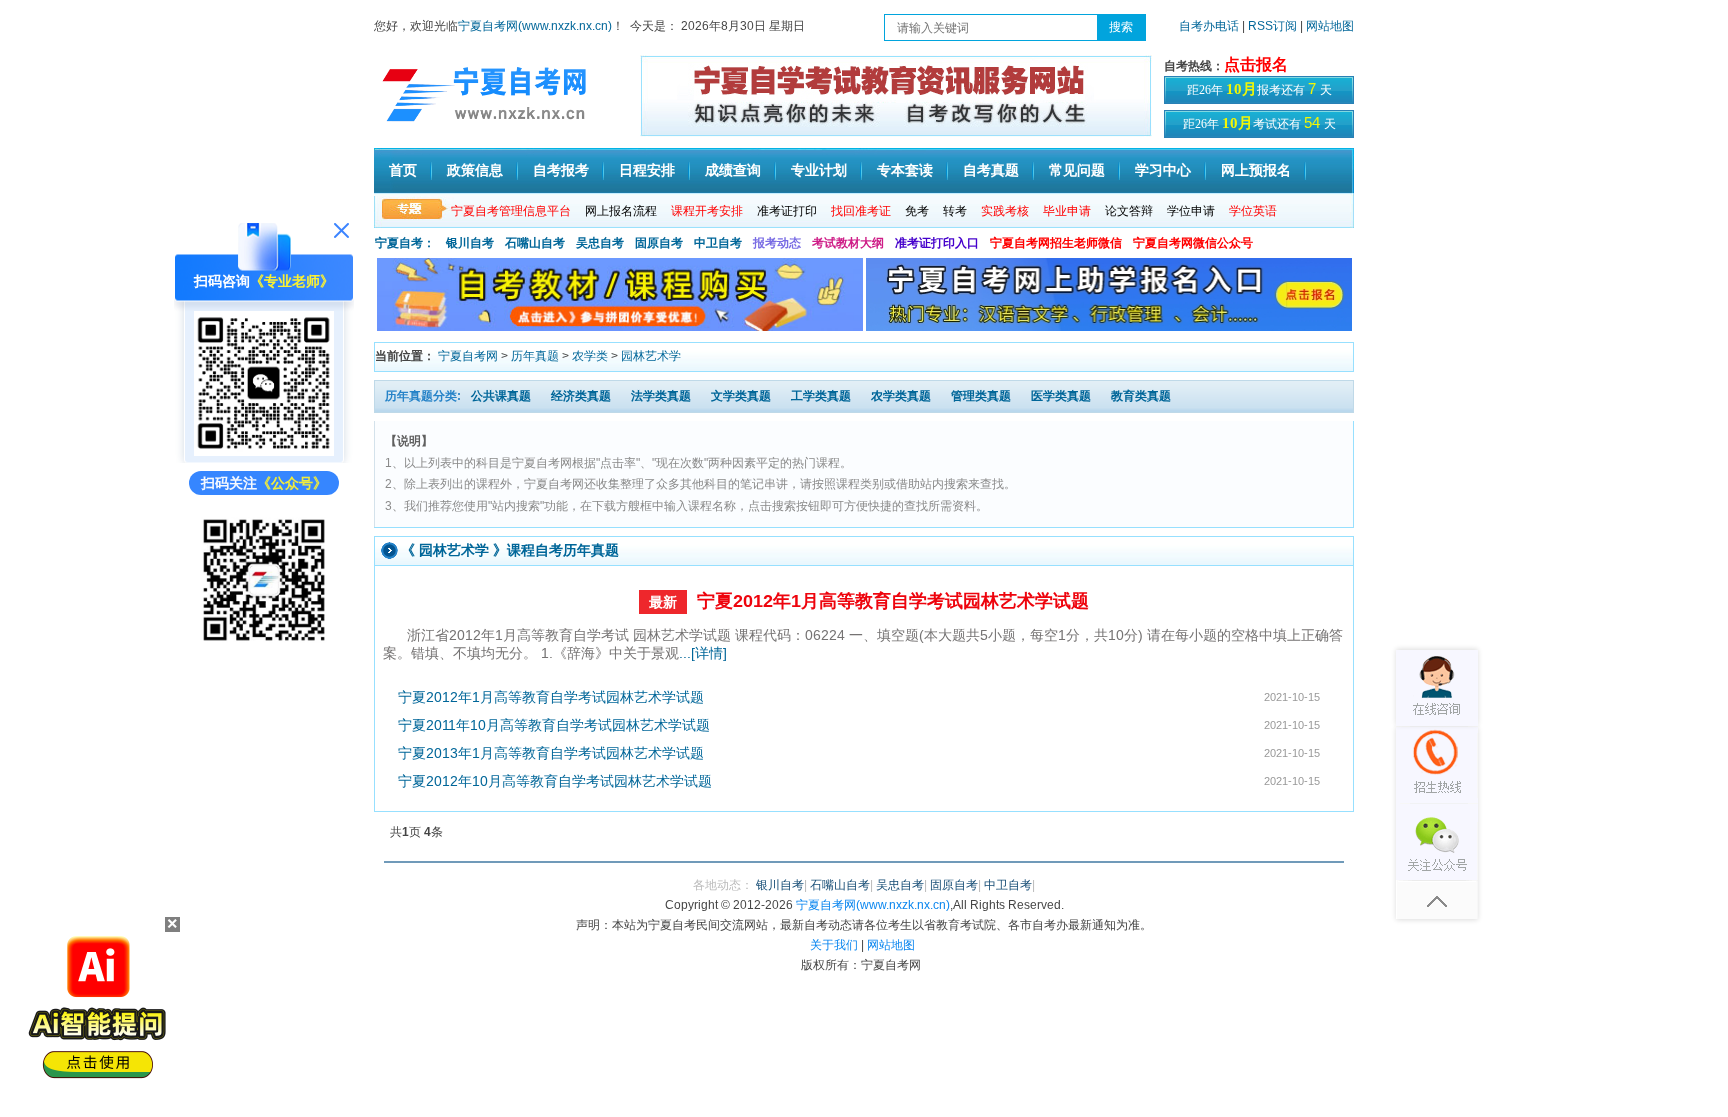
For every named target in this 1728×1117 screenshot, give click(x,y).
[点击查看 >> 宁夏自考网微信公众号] (264, 645)
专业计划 (819, 170)
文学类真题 (741, 396)
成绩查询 (733, 170)
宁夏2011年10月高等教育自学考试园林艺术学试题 (554, 725)
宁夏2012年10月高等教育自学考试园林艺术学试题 (555, 781)
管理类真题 (981, 396)
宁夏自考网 (468, 356)
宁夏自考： (405, 243)
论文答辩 (1129, 211)
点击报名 (1256, 64)
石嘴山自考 (535, 243)
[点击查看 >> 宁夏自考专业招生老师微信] (264, 451)
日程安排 (647, 170)
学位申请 (1191, 211)
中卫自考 (718, 243)
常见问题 (1077, 170)
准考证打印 (787, 211)
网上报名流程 (621, 211)
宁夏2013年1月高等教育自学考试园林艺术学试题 (551, 753)
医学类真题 (1061, 396)
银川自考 (470, 243)
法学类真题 (661, 396)
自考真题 (991, 170)
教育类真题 (1141, 396)
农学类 (590, 356)
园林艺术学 (651, 356)
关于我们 (834, 945)
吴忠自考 (600, 243)
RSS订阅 (1274, 26)
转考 (955, 211)
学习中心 (1163, 170)
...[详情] (703, 653)
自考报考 (561, 170)
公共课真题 (501, 396)
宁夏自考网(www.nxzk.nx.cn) (535, 26)
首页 (403, 170)
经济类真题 (581, 396)
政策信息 (475, 170)
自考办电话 (1209, 26)
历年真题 (535, 356)
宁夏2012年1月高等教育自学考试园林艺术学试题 (893, 601)
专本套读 (905, 170)
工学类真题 (821, 396)
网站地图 (1330, 26)
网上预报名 (1256, 170)
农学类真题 (901, 396)
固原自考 (659, 243)
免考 (917, 211)
